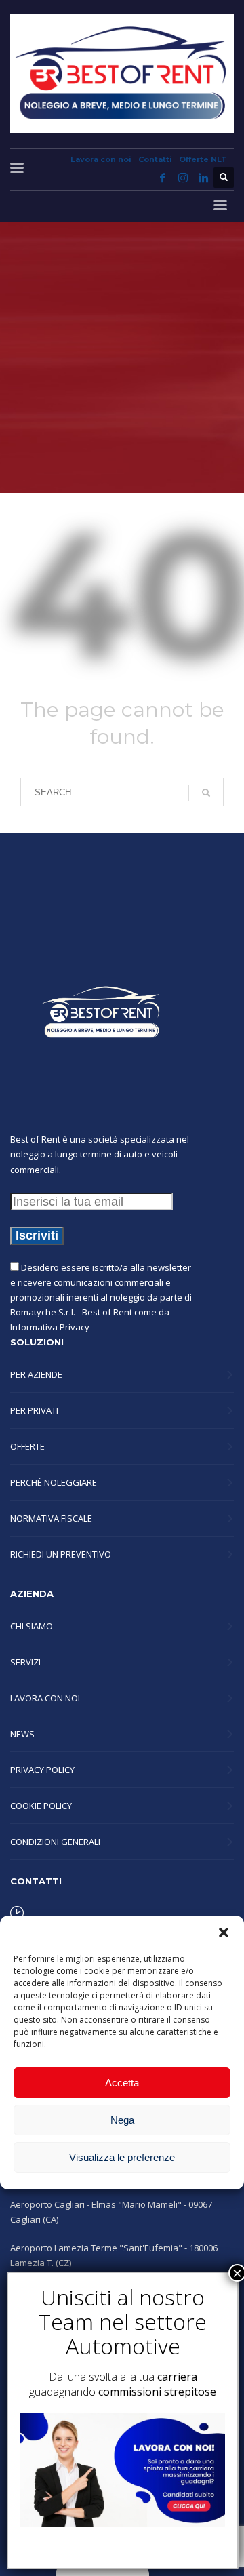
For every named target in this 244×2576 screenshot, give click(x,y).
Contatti (155, 159)
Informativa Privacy (50, 1327)
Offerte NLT (203, 159)
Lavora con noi (101, 159)
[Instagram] (183, 178)
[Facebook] (163, 178)
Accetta (122, 2083)
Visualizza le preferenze (122, 2157)
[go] (206, 793)
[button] (224, 1933)
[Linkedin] (203, 178)
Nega (122, 2120)
